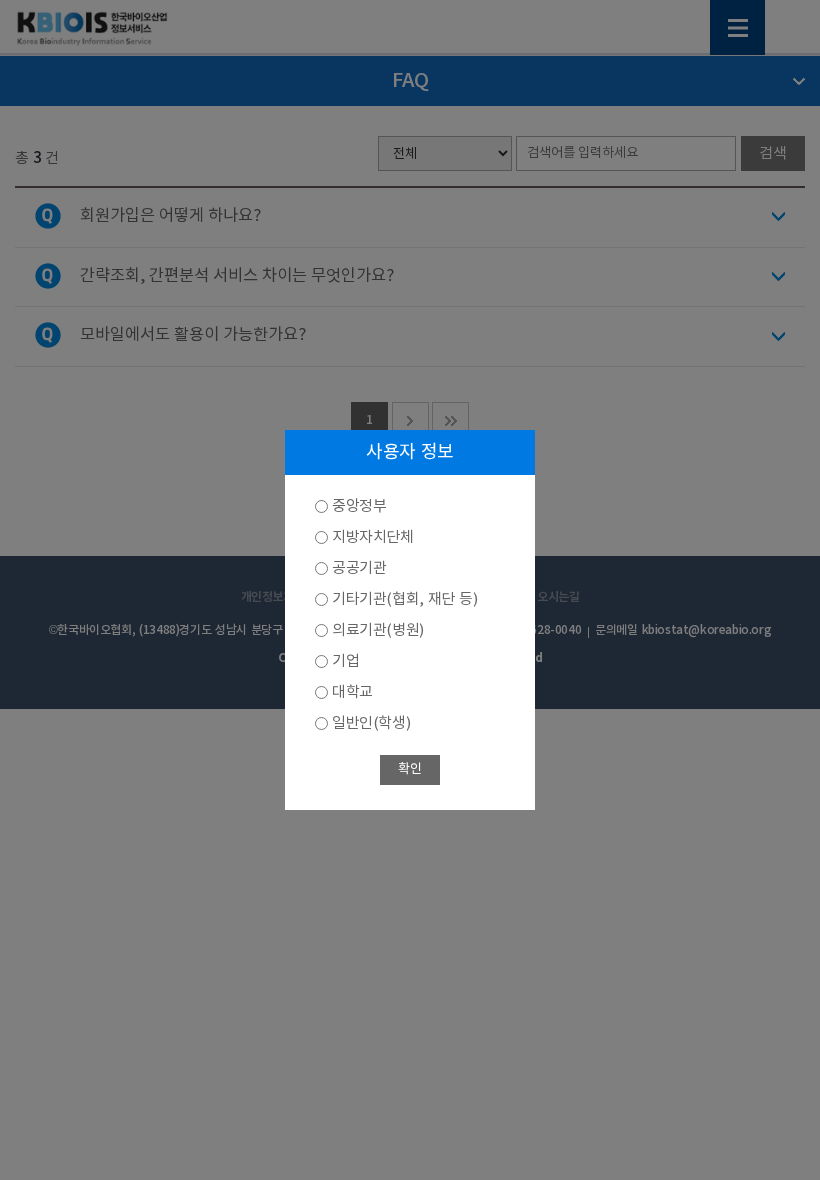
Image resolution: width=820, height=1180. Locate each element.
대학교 (352, 692)
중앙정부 (359, 506)
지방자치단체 (373, 537)
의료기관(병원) (378, 630)
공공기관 (359, 568)
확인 (409, 769)
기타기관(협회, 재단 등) (404, 599)
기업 (345, 661)
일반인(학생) (371, 723)
